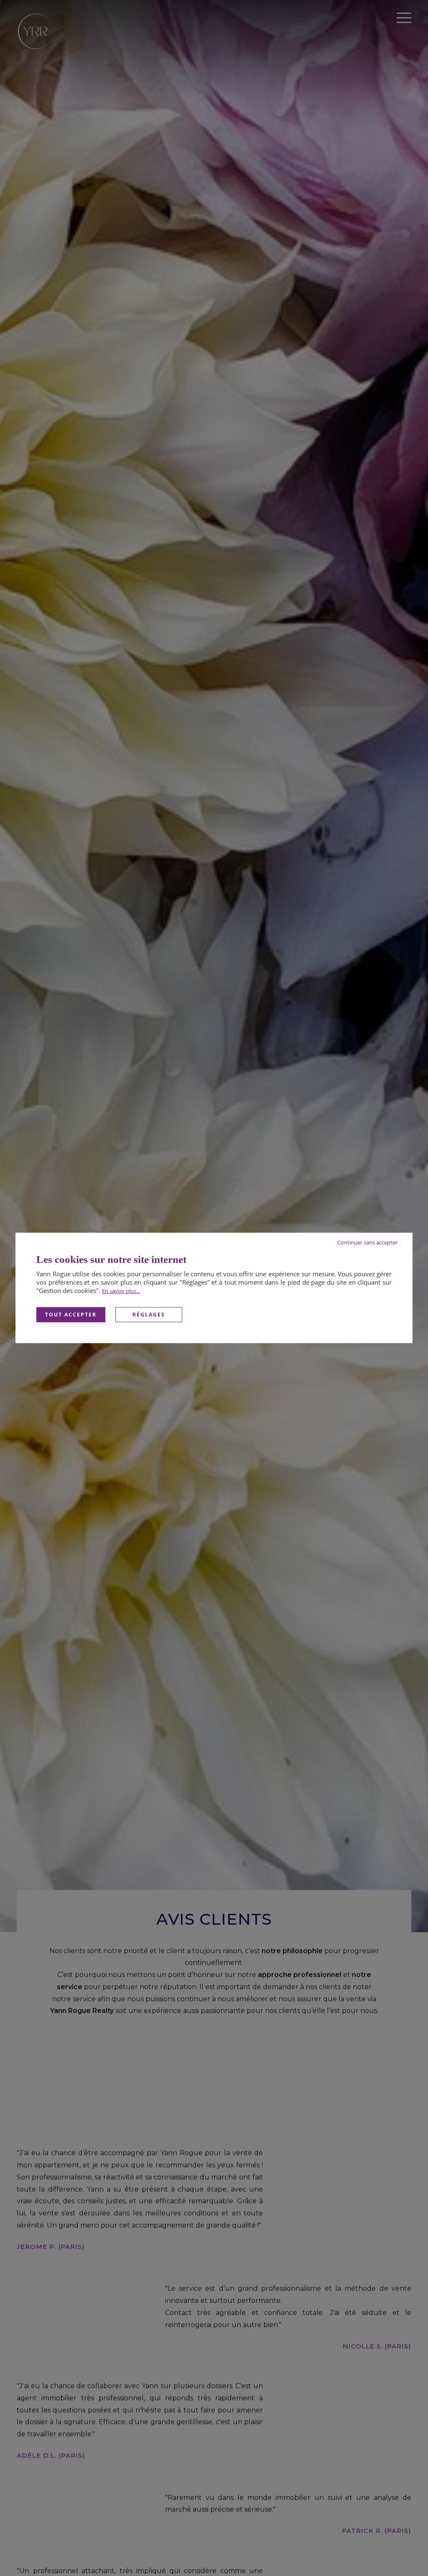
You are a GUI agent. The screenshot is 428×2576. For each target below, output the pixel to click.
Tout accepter (71, 1315)
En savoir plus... (121, 1291)
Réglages (149, 1315)
